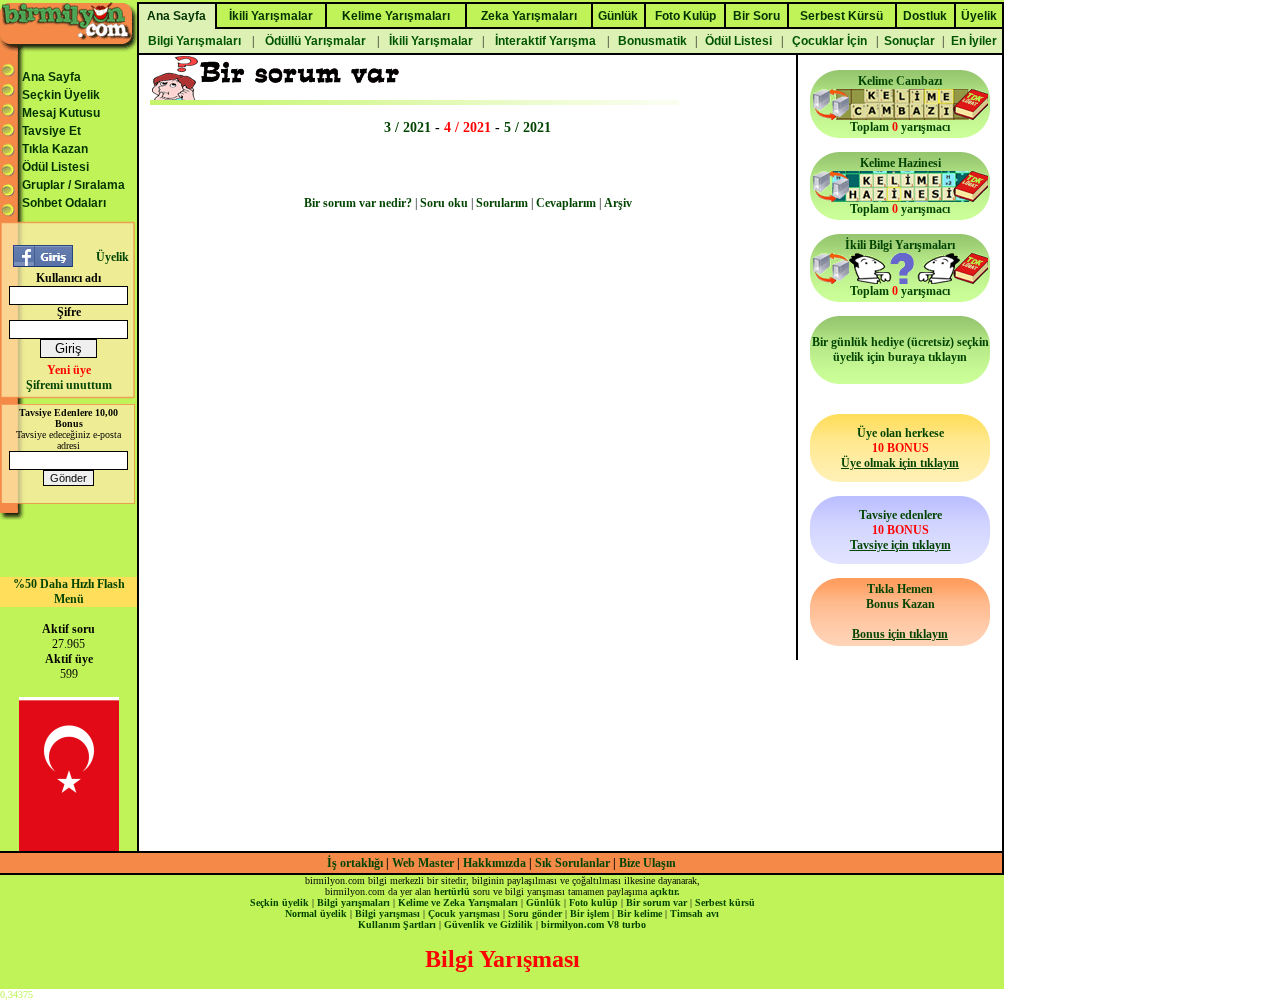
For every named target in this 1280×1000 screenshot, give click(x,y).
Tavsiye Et (51, 131)
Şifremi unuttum (69, 385)
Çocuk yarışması (464, 913)
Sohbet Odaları (64, 203)
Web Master (424, 863)
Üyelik (112, 257)
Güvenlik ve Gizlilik (488, 924)
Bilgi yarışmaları (353, 902)
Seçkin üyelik (279, 902)
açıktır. (665, 891)
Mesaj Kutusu (61, 113)
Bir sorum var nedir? (358, 203)
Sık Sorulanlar (572, 863)
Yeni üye (69, 370)
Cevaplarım (566, 203)
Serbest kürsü (725, 902)
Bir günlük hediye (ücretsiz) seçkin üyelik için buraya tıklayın (900, 349)
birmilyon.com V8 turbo (593, 924)
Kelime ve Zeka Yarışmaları (458, 902)
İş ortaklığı (355, 863)
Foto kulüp (593, 902)
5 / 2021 (527, 127)
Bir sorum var (656, 902)
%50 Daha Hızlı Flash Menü (69, 591)
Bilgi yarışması (387, 913)
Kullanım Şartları (397, 924)
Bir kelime (639, 913)
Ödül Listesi (55, 167)
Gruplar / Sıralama (73, 185)
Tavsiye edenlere (900, 530)
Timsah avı (694, 913)
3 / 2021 (407, 127)
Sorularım (502, 203)
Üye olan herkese (900, 448)
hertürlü (452, 891)
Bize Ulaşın (647, 863)
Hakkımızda (494, 863)
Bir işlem (589, 913)
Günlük (543, 902)
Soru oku (444, 203)
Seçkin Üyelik (61, 95)
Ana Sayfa (51, 77)
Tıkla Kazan (55, 149)
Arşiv (618, 203)
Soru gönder (535, 913)
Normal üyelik (316, 913)
